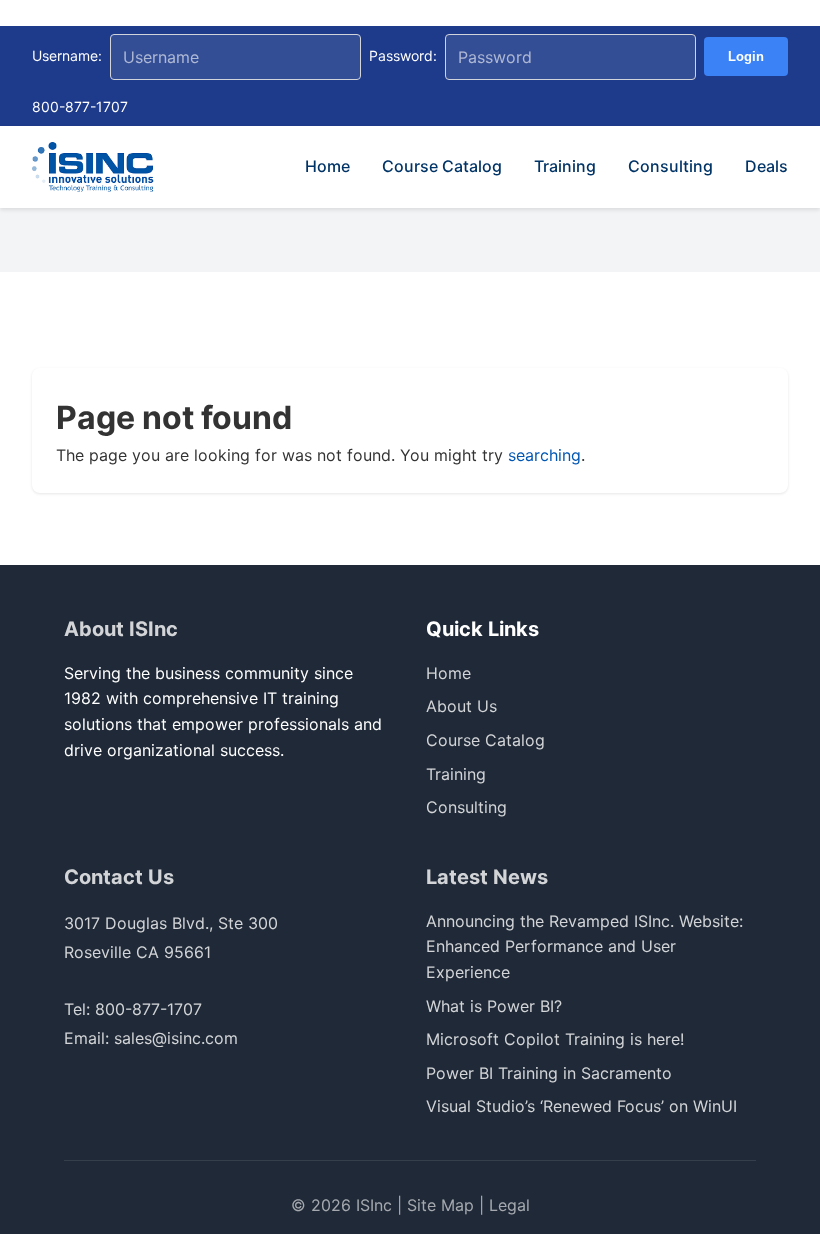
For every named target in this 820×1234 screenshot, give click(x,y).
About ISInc (121, 629)
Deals (766, 166)
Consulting (670, 166)
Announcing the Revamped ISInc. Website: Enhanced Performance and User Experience (584, 946)
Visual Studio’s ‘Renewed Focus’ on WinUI (581, 1106)
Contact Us (119, 877)
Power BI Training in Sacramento (549, 1073)
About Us (461, 706)
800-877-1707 (80, 106)
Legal (509, 1205)
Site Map (440, 1205)
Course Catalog (442, 166)
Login (746, 56)
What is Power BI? (494, 1006)
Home (327, 166)
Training (565, 166)
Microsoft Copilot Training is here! (555, 1039)
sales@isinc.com (176, 1038)
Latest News (487, 877)
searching (544, 455)
